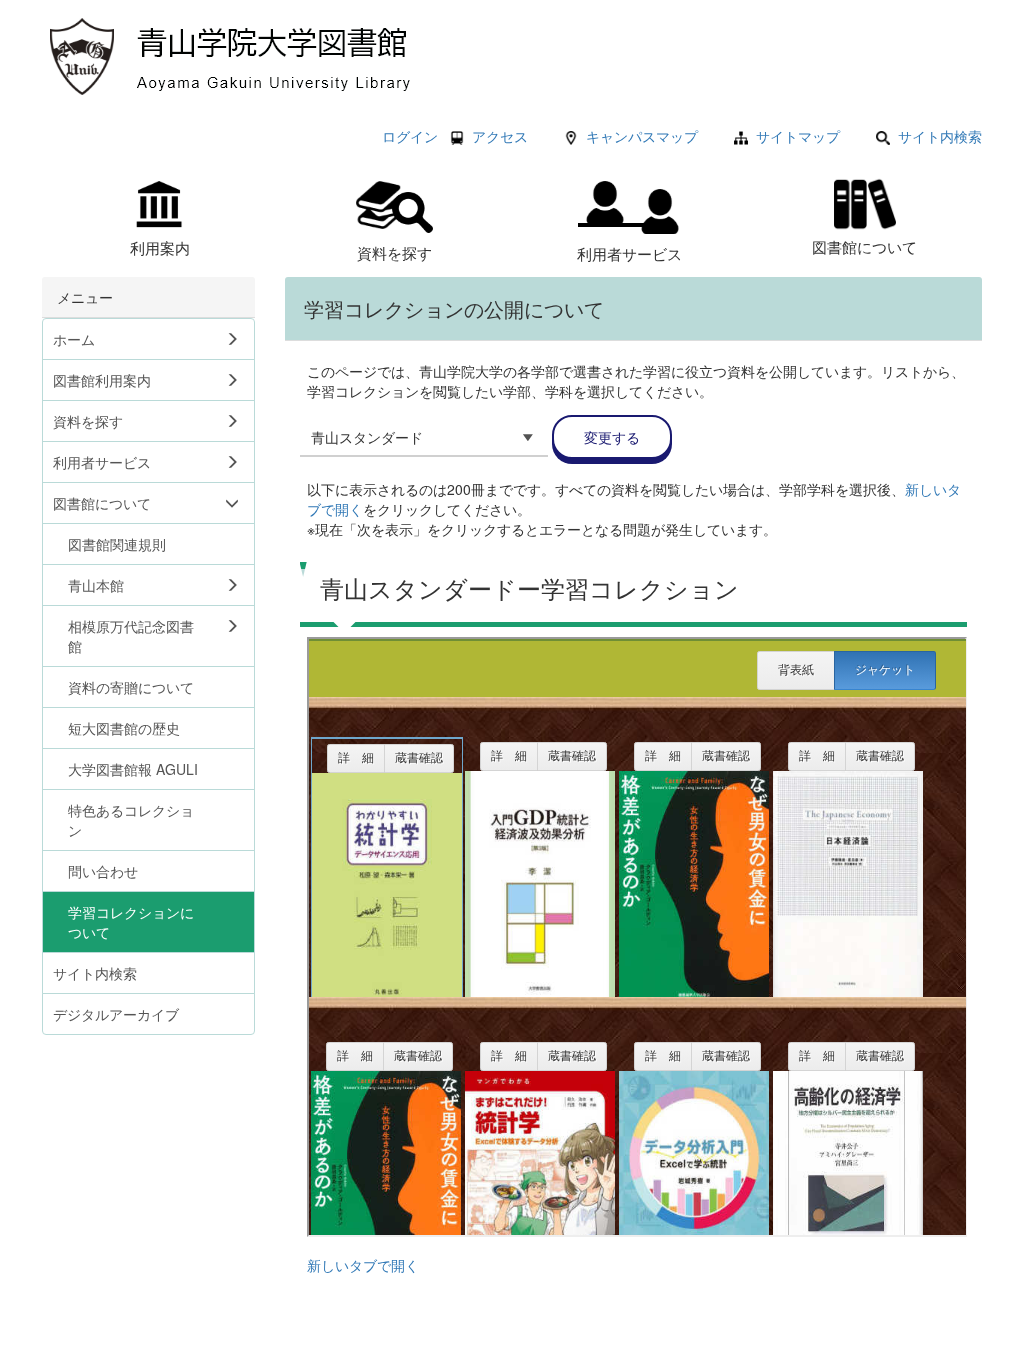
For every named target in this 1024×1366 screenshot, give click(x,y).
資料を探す (394, 252)
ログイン (410, 136)
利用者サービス (629, 253)
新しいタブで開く (363, 1265)
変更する (612, 437)
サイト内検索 (940, 136)
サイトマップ (798, 136)
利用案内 (160, 247)
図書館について (864, 246)
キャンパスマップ (642, 136)
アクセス (500, 136)
